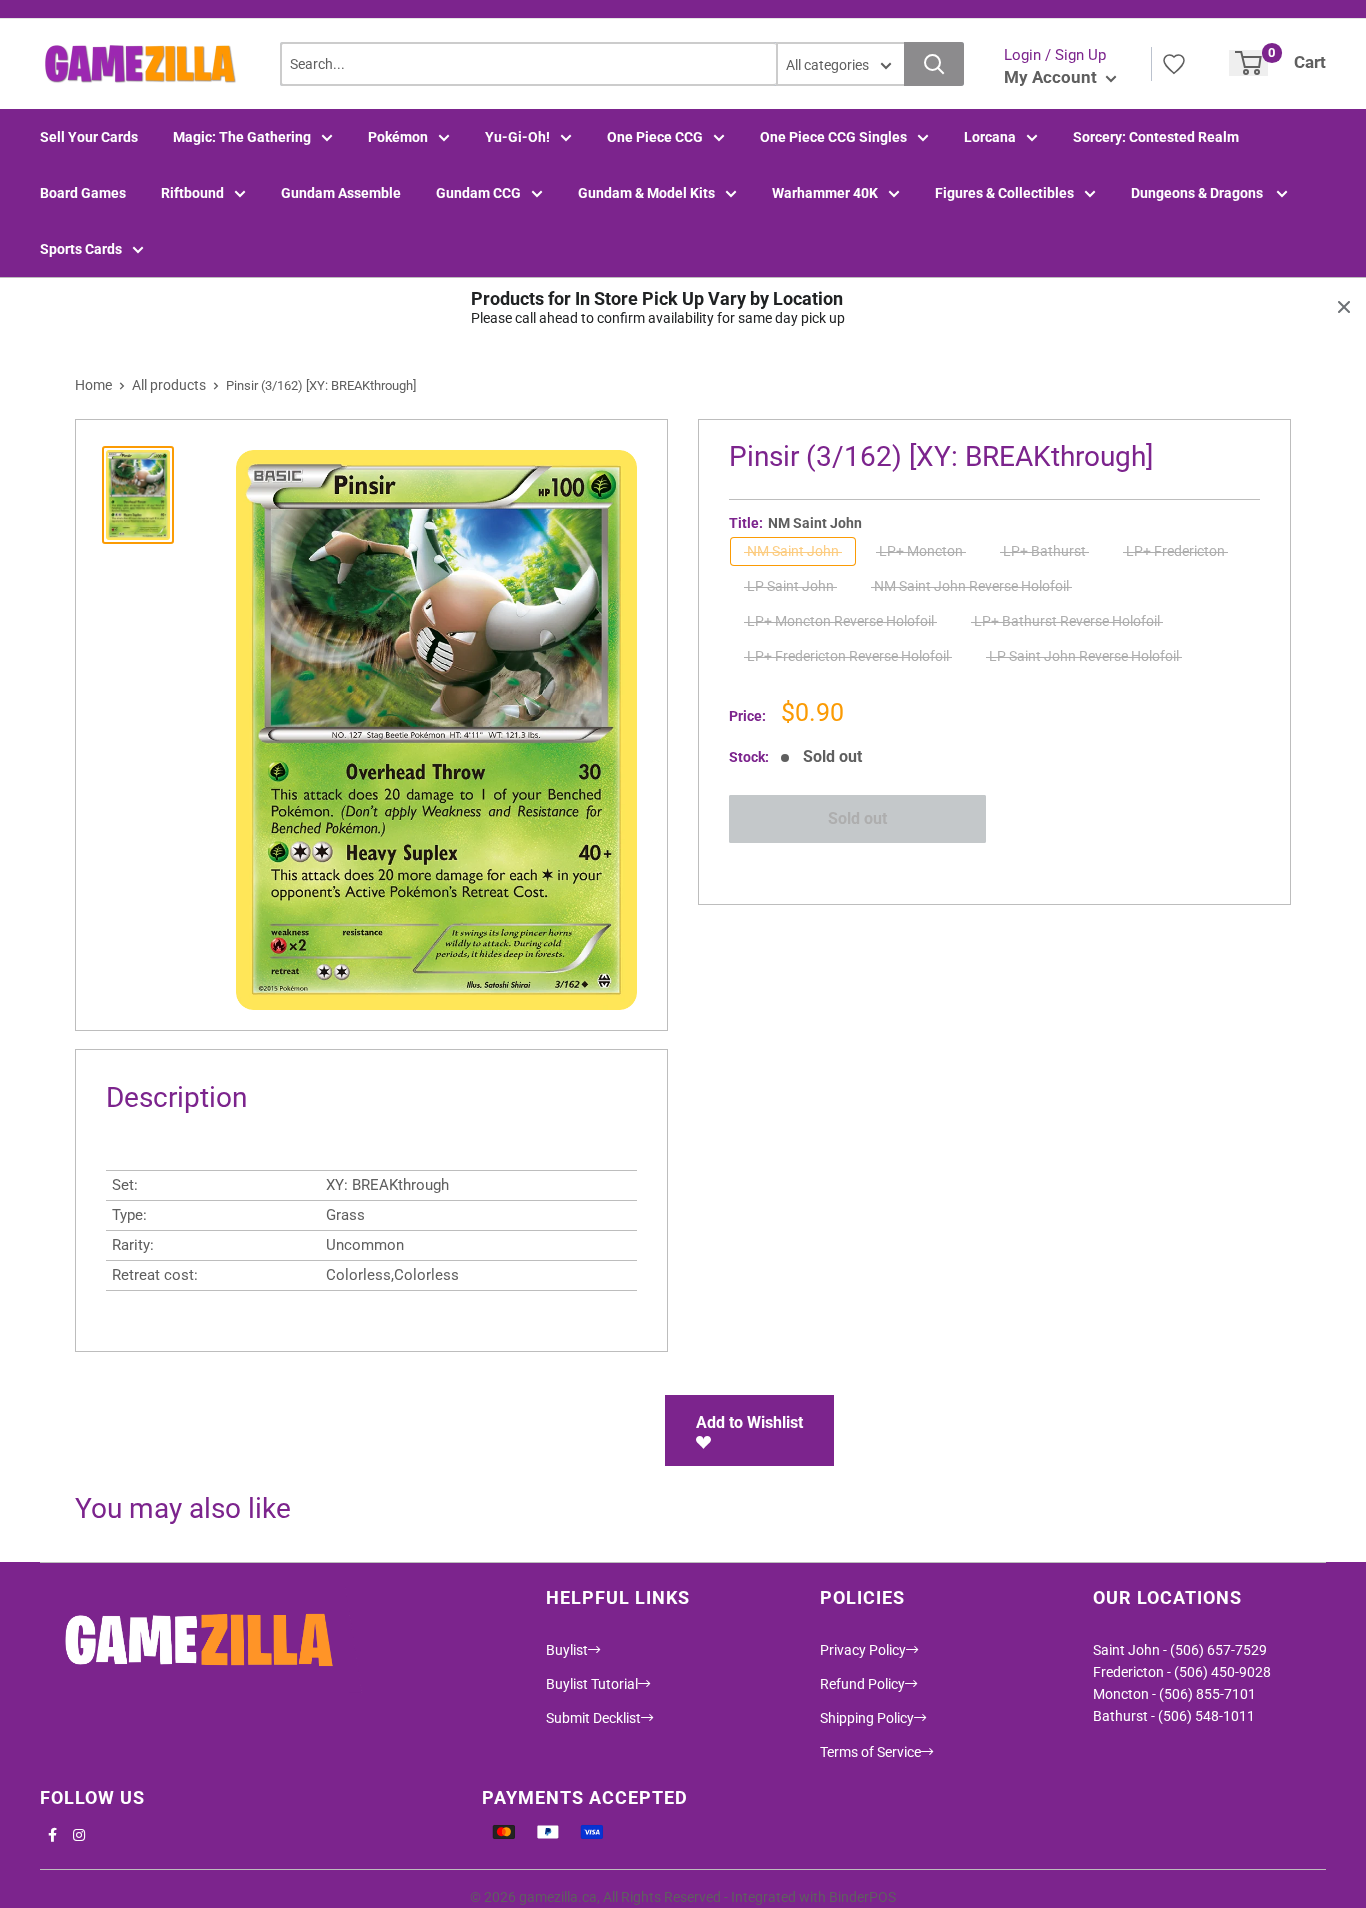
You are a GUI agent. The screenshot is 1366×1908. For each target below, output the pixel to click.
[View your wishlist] (1174, 64)
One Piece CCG (655, 137)
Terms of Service (870, 1752)
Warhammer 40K (825, 193)
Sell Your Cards (89, 137)
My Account (1052, 77)
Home (93, 385)
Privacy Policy (863, 1650)
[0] (1248, 63)
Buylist (567, 1650)
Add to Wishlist (749, 1422)
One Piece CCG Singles (833, 137)
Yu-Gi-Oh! (517, 137)
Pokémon (398, 137)
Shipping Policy (867, 1718)
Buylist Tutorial (592, 1684)
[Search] (934, 64)
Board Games (83, 193)
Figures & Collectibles (1004, 193)
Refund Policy (862, 1684)
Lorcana (990, 137)
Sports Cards (81, 249)
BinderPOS (862, 1897)
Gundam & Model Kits (646, 193)
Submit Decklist (593, 1718)
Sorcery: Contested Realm (1156, 137)
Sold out (857, 818)
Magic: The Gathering (242, 137)
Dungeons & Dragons (1198, 193)
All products (169, 385)
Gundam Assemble (341, 193)
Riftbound (192, 193)
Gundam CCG (478, 193)
